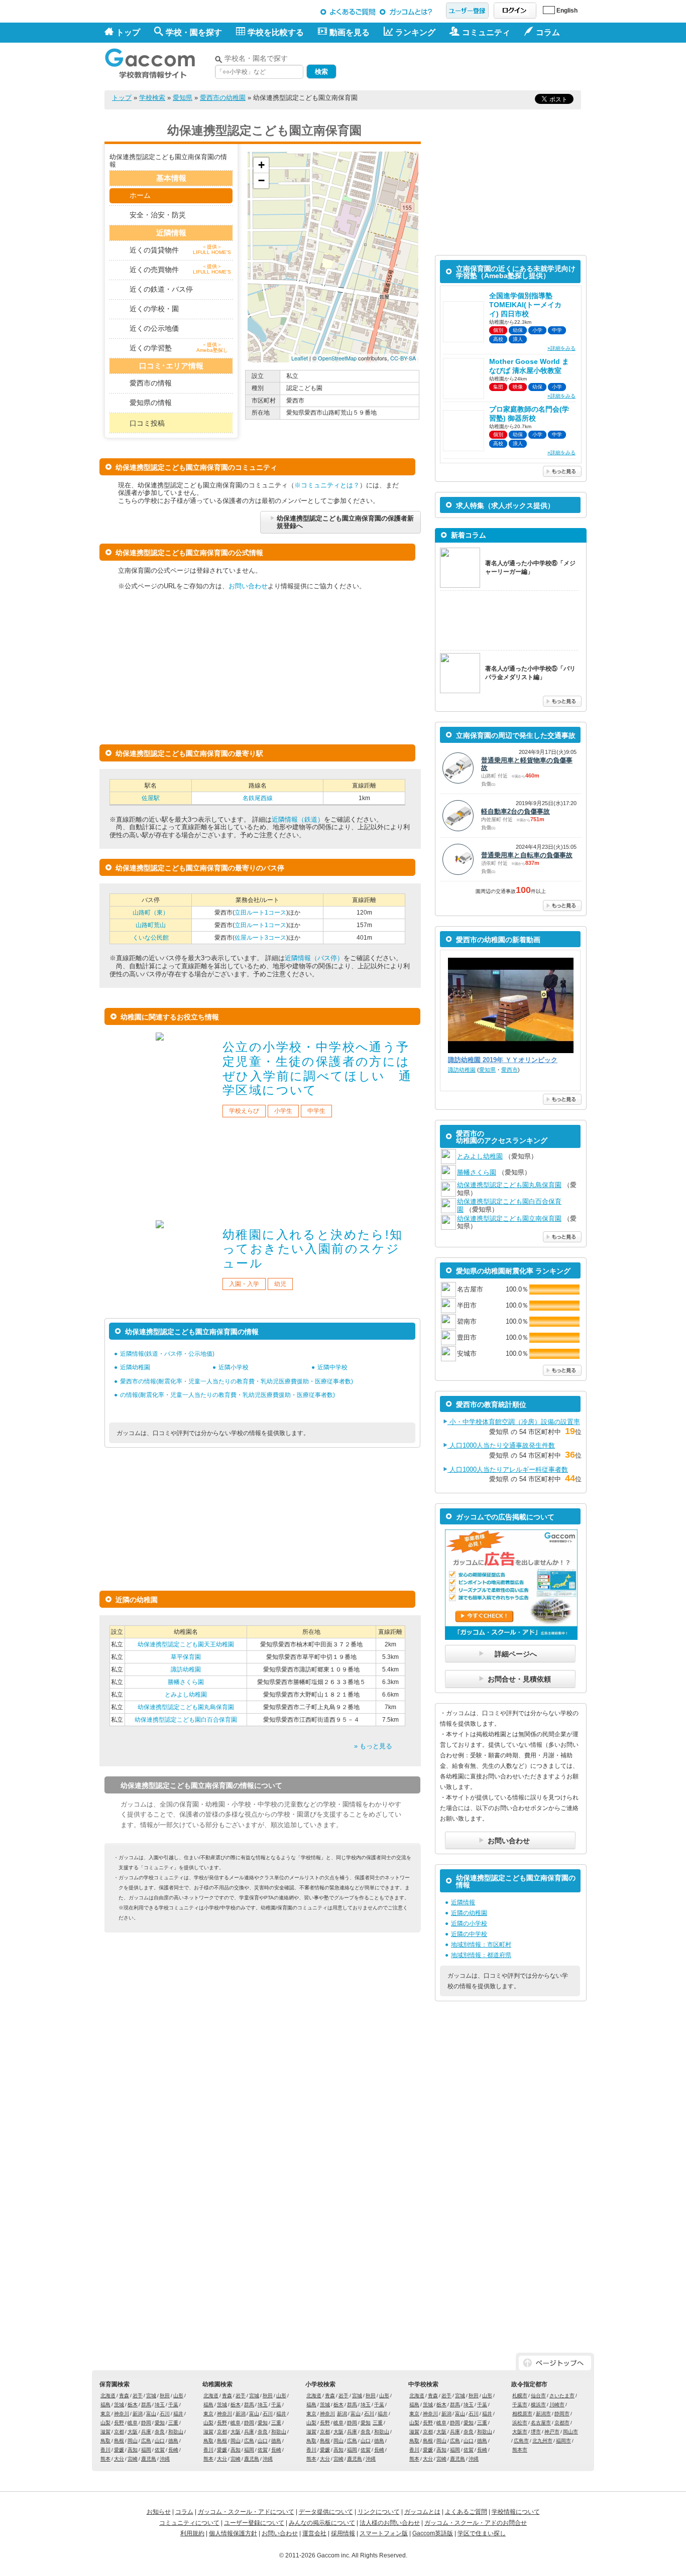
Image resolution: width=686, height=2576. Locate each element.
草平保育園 (186, 1657)
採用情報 (343, 2533)
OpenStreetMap (337, 358)
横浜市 (538, 2405)
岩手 (138, 2396)
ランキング (415, 32)
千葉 (173, 2405)
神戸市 (552, 2432)
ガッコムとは (422, 2512)
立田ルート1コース (260, 913)
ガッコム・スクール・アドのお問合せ (476, 2523)
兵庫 (146, 2432)
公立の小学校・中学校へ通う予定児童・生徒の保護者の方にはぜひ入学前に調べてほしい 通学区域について (317, 1068)
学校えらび (244, 1111)
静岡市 (562, 2414)
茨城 (119, 2405)
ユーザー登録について (254, 2523)
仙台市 (538, 2396)
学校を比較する (276, 32)
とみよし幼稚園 (186, 1695)
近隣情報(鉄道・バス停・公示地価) (167, 1354)
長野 (119, 2423)
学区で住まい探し (482, 2533)
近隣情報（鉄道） (298, 819)
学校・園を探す (194, 32)
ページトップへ (555, 2363)
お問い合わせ (248, 586)
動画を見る (350, 32)
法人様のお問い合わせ (390, 2523)
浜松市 (520, 2423)
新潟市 (543, 2414)
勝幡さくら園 (186, 1682)
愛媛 (119, 2450)
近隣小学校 (234, 1367)
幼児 (280, 1284)
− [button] (261, 180)
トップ (128, 32)
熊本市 (520, 2450)
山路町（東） (151, 913)
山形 (178, 2396)
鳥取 (105, 2441)
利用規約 (192, 2533)
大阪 (133, 2432)
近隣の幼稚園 (469, 1913)
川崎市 (557, 2405)
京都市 (562, 2423)
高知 (133, 2450)
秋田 (165, 2396)
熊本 (105, 2459)
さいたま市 (562, 2396)
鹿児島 (149, 2459)
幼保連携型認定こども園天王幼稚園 (186, 1644)
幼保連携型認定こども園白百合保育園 (186, 1720)
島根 (119, 2441)
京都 (119, 2432)
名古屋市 (541, 2423)
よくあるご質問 (348, 12)
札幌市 (520, 2396)
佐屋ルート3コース (260, 938)
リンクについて (379, 2512)
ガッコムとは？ (408, 12)
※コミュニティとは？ (327, 485)
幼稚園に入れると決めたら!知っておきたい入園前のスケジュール (313, 1249)
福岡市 (563, 2441)
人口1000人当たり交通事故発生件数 (501, 1445)
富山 (151, 2414)
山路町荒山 (151, 925)
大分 (119, 2459)
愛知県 (183, 98)
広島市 (521, 2441)
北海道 (108, 2396)
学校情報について (516, 2512)
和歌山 (176, 2432)
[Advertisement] (464, 64)
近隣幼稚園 (135, 1367)
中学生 (316, 1111)
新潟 (138, 2414)
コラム (184, 2512)
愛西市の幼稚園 (223, 98)
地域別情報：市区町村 (481, 1945)
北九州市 (542, 2441)
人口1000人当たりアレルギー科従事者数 (508, 1469)
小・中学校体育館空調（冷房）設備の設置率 (514, 1422)
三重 (173, 2423)
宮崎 (133, 2459)
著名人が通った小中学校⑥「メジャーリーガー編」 (530, 567)
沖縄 (165, 2459)
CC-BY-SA (403, 358)
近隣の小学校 (469, 1923)
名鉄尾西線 (258, 798)
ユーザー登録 (467, 11)
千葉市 (520, 2405)
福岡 (146, 2450)
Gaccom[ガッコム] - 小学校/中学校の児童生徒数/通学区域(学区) (157, 61)
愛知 (160, 2423)
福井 (178, 2414)
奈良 (160, 2432)
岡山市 (570, 2432)
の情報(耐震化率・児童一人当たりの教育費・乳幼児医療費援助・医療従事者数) (227, 1395)
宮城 (151, 2396)
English (567, 11)
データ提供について (326, 2512)
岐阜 (133, 2423)
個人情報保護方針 (233, 2533)
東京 (105, 2414)
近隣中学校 (332, 1367)
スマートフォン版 (384, 2533)
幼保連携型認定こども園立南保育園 (509, 1218)
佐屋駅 (151, 798)
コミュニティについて (189, 2523)
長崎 (173, 2450)
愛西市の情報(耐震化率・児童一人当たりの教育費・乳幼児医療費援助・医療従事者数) (237, 1381)
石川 (165, 2414)
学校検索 (152, 98)
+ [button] (261, 165)
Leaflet (300, 358)
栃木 (133, 2405)
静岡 (146, 2423)
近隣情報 (463, 1902)
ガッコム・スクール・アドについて (246, 2512)
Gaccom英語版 (433, 2533)
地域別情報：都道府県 (481, 1955)
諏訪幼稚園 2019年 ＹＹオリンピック (503, 1060)
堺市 (536, 2432)
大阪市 (520, 2432)
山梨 (105, 2423)
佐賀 (160, 2450)
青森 (124, 2396)
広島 (146, 2441)
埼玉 (160, 2405)
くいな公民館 (151, 938)
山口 (160, 2441)
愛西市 (509, 1070)
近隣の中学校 (469, 1934)
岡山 (133, 2441)
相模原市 (522, 2414)
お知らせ (159, 2512)
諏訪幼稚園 (186, 1669)
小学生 (283, 1111)
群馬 (146, 2405)
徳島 (173, 2441)
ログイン (515, 11)
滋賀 (105, 2432)
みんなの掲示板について (322, 2523)
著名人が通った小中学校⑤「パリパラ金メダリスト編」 (530, 673)
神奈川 (122, 2414)
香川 (105, 2450)
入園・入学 (244, 1284)
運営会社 (314, 2533)
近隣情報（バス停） (314, 958)
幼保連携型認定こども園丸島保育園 (186, 1707)
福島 (105, 2405)
